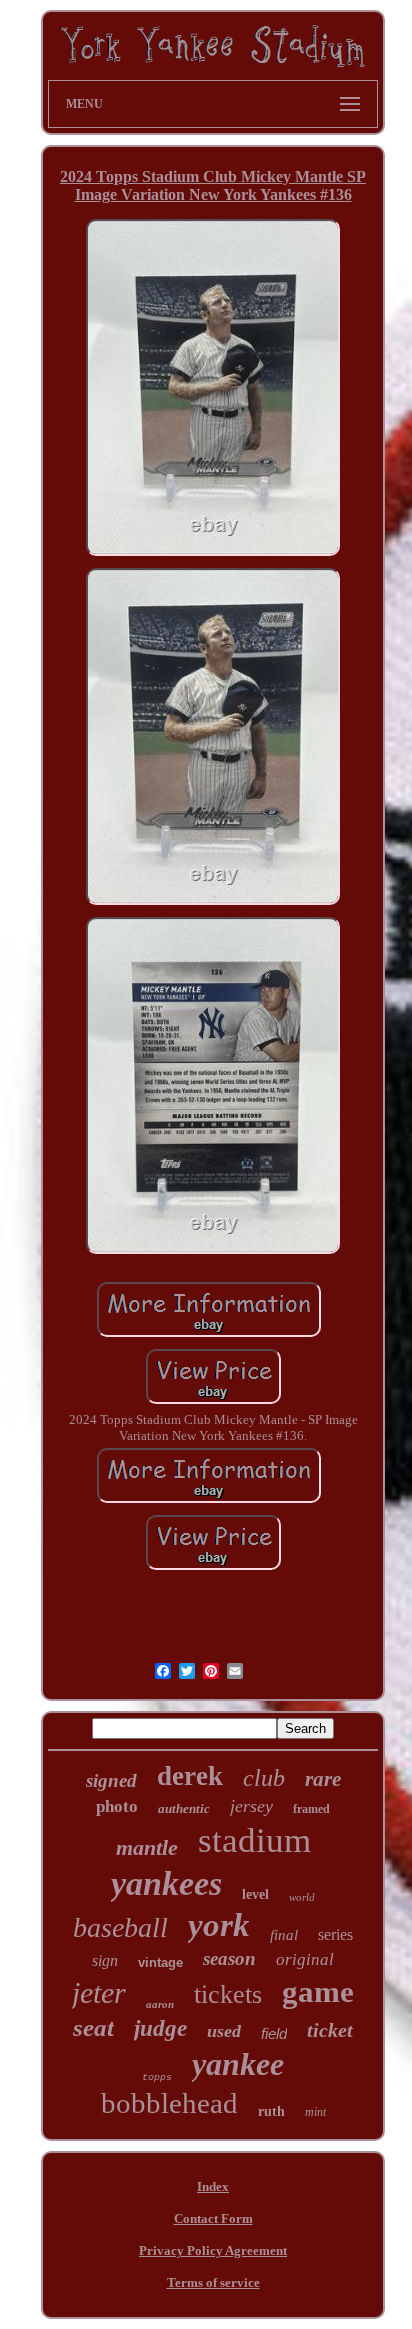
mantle (147, 1847)
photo (117, 1806)
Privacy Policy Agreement (213, 2250)
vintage (160, 1962)
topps (157, 2077)
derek (190, 1776)
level (255, 1894)
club (264, 1778)
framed (311, 1809)
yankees (166, 1883)
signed (111, 1780)
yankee (238, 2064)
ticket (330, 2030)
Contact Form (213, 2218)
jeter (99, 1992)
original (305, 1959)
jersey (251, 1806)
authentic (184, 1808)
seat (93, 2027)
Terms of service (213, 2282)
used (224, 2031)
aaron (160, 2004)
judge (160, 2028)
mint (315, 2112)
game (318, 1991)
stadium (254, 1840)
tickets (228, 1994)
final (284, 1935)
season (229, 1958)
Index (213, 2186)
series (335, 1934)
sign (105, 1960)
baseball (120, 1927)
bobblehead (169, 2103)
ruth (271, 2111)
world (302, 1897)
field (274, 2033)
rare (323, 1779)
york (219, 1925)
